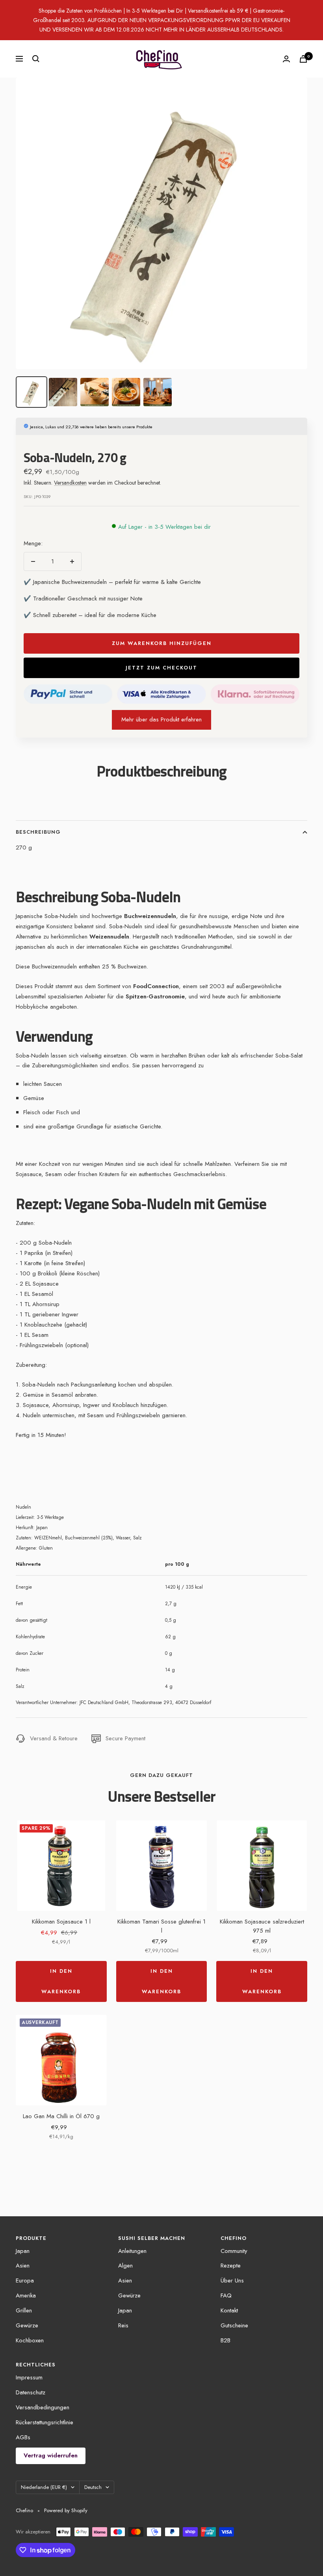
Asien (23, 2266)
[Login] (286, 59)
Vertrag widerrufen (51, 2455)
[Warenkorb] (303, 59)
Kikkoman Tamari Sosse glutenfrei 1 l (161, 1926)
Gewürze (27, 2325)
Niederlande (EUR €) (44, 2487)
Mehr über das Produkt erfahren (161, 719)
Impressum (29, 2377)
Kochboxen (30, 2340)
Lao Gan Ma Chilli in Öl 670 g (61, 2116)
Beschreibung (38, 832)
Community (234, 2251)
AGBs (23, 2437)
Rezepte (231, 2266)
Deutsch (93, 2487)
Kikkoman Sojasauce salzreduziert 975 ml (262, 1926)
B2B (226, 2340)
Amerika (26, 2295)
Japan (23, 2251)
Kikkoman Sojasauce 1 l (61, 1922)
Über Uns (232, 2280)
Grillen (24, 2310)
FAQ (226, 2295)
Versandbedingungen (43, 2407)
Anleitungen (132, 2251)
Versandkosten (70, 483)
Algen (125, 2266)
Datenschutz (31, 2392)
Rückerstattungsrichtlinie (45, 2422)
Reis (123, 2325)
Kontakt (229, 2310)
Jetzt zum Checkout (161, 668)
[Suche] (36, 59)
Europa (25, 2280)
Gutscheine (234, 2325)
